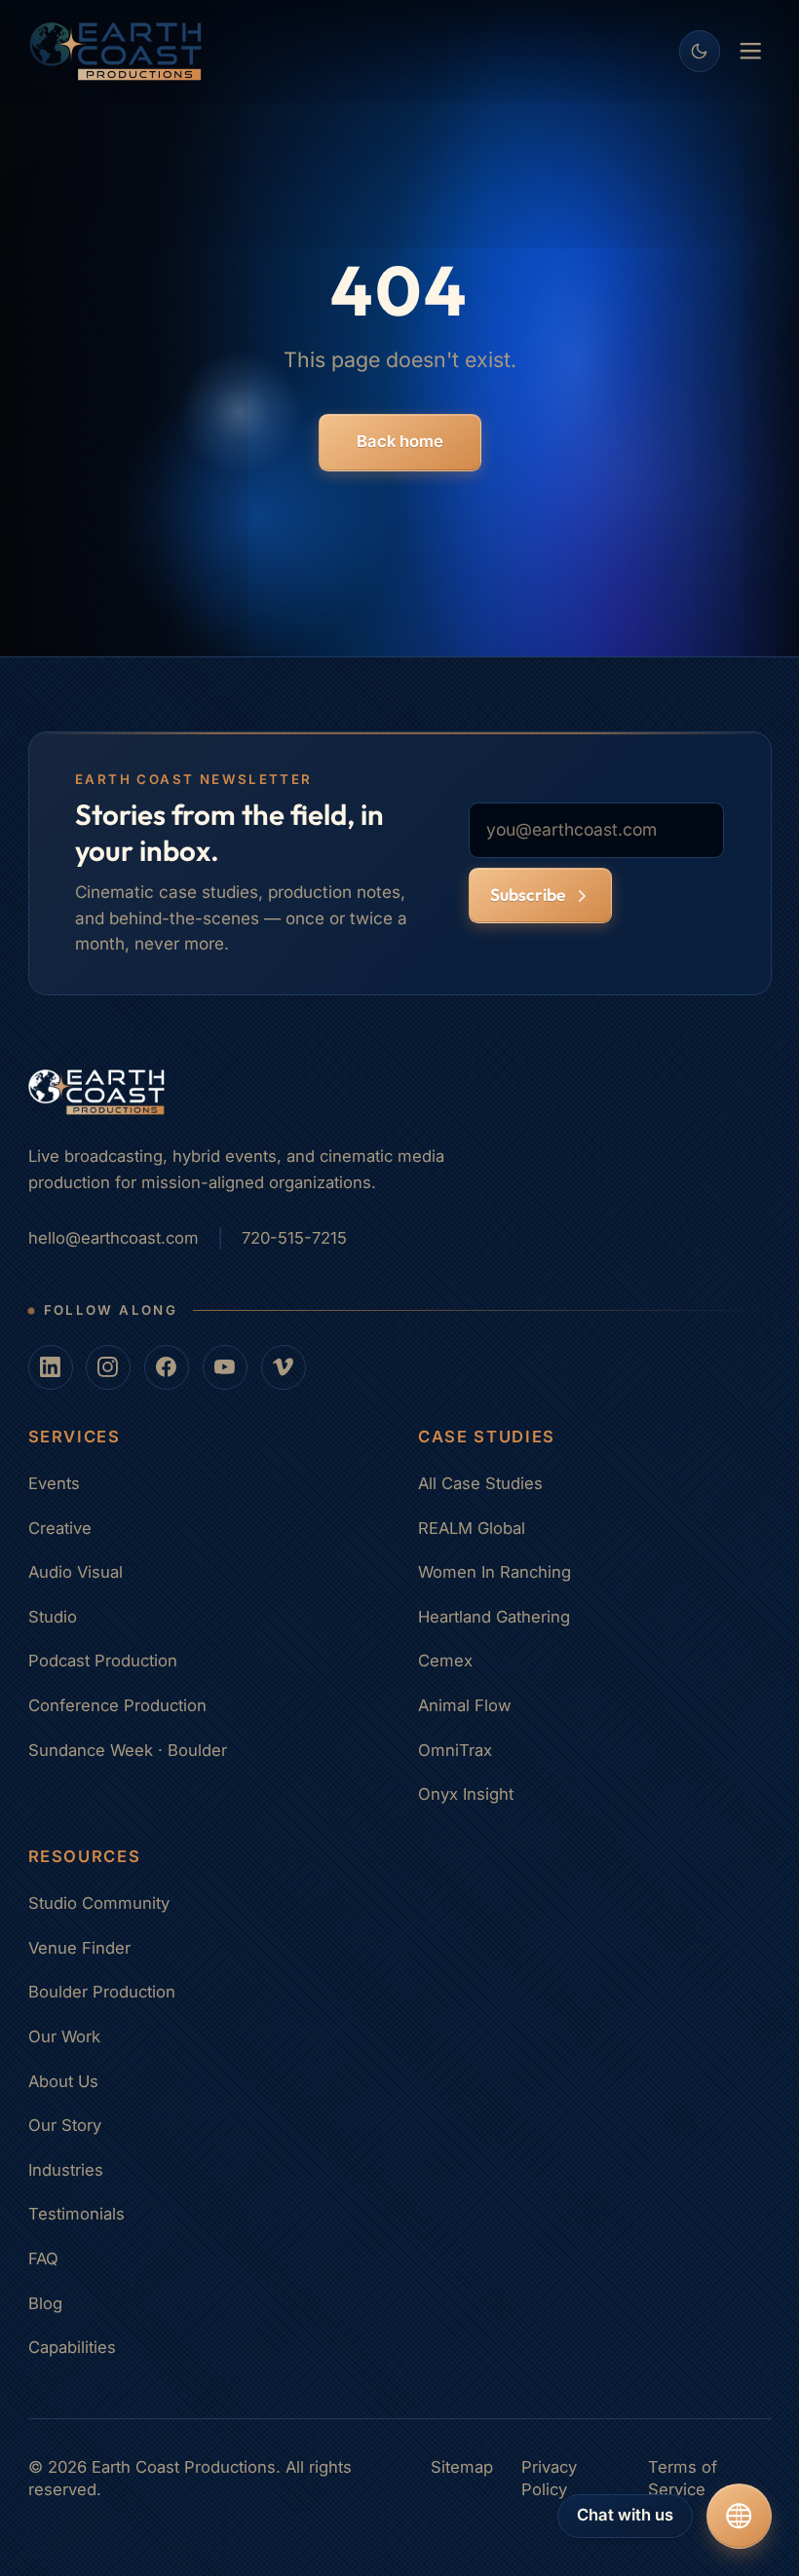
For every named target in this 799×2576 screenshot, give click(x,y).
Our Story (65, 2125)
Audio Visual (76, 1572)
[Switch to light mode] (700, 51)
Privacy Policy (549, 2479)
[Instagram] (108, 1367)
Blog (45, 2303)
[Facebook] (167, 1367)
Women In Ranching (495, 1572)
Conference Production (117, 1705)
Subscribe (528, 895)
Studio (53, 1617)
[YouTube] (225, 1367)
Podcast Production (103, 1661)
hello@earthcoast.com (114, 1238)
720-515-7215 (294, 1238)
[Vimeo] (284, 1367)
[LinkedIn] (51, 1367)
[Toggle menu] (751, 51)
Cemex (445, 1661)
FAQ (43, 2259)
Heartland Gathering (494, 1617)
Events (54, 1483)
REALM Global (472, 1528)
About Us (63, 2081)
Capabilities (72, 2347)
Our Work (64, 2036)
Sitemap (462, 2467)
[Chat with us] (739, 2516)
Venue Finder (79, 1948)
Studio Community (99, 1903)
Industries (66, 2170)
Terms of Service (683, 2479)
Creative (60, 1528)
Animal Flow (465, 1705)
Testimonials (76, 2214)
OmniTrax (455, 1750)
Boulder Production (102, 1992)
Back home (400, 441)
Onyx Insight (466, 1794)
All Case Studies (480, 1483)
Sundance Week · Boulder (128, 1750)
